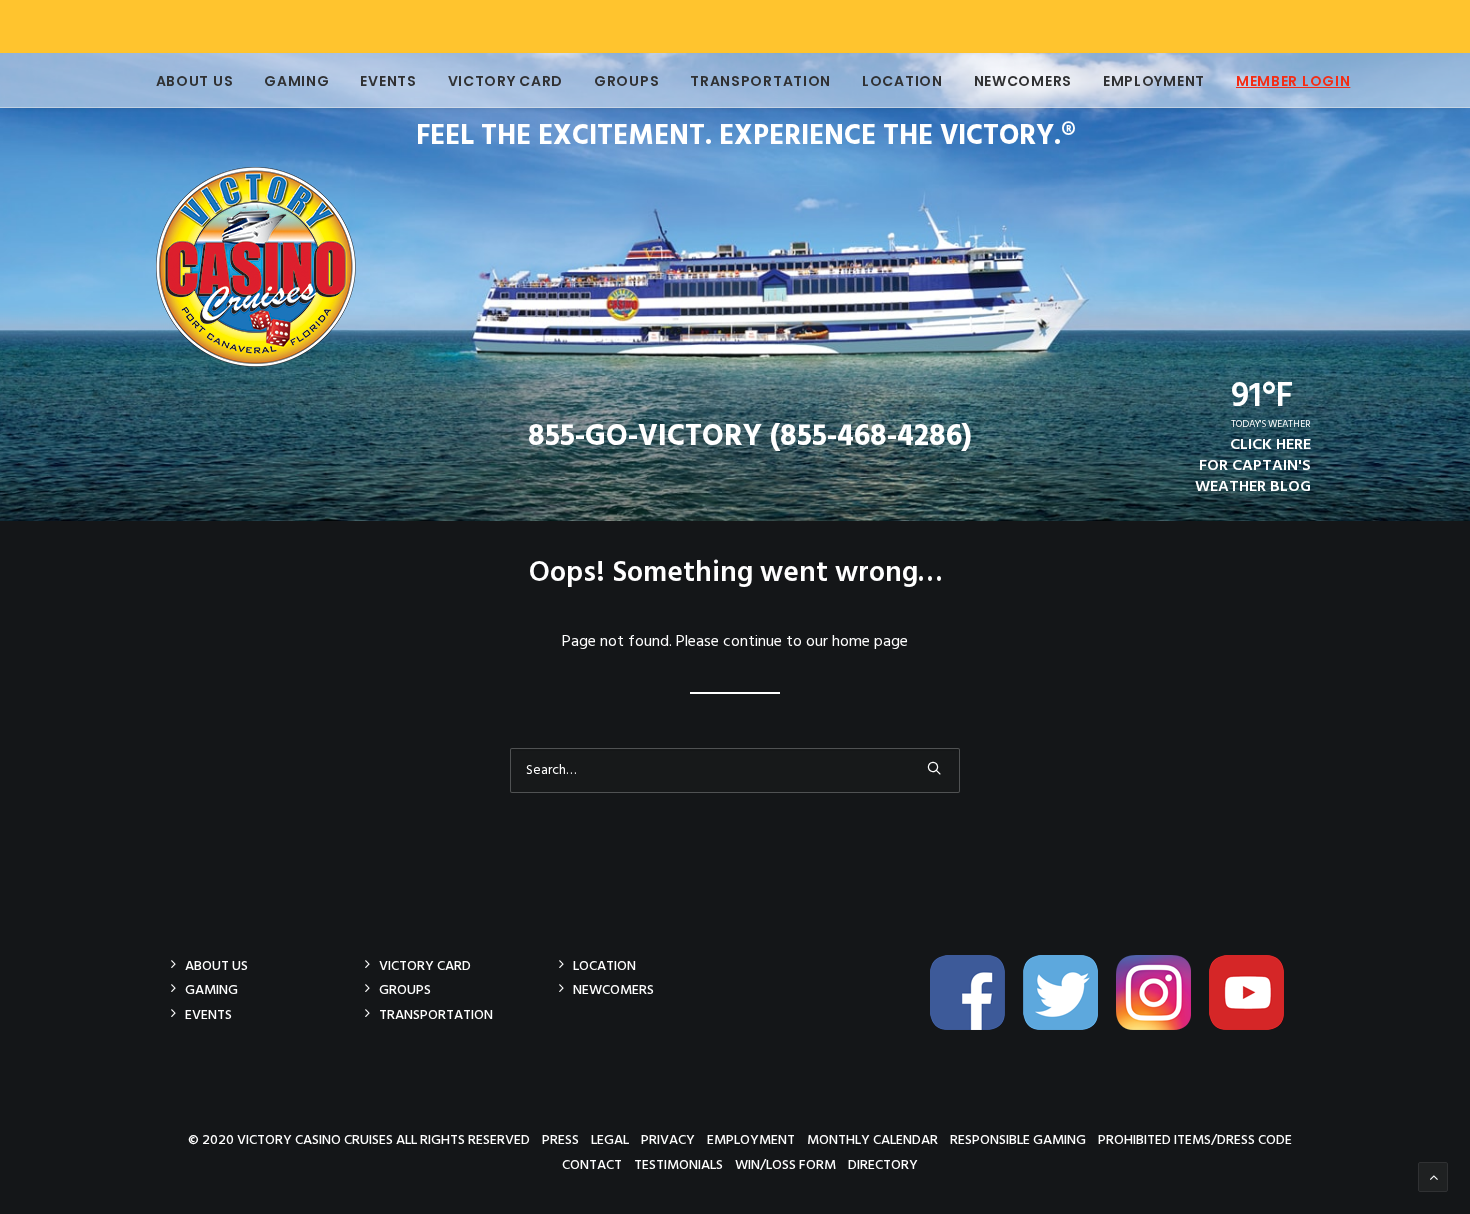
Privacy (668, 1139)
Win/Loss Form (785, 1164)
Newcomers (1023, 81)
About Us (195, 81)
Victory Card (505, 81)
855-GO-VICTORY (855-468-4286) (750, 437)
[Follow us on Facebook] (975, 1026)
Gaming (296, 81)
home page (870, 642)
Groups (626, 81)
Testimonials (678, 1164)
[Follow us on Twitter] (1068, 1026)
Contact (592, 1164)
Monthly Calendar (872, 1139)
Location (902, 81)
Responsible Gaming (1018, 1139)
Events (388, 81)
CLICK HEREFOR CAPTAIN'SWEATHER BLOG (1253, 466)
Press (560, 1139)
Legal (610, 1139)
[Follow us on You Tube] (1254, 1026)
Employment (1154, 81)
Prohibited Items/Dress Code (1195, 1139)
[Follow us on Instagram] (1161, 1026)
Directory (883, 1164)
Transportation (760, 81)
